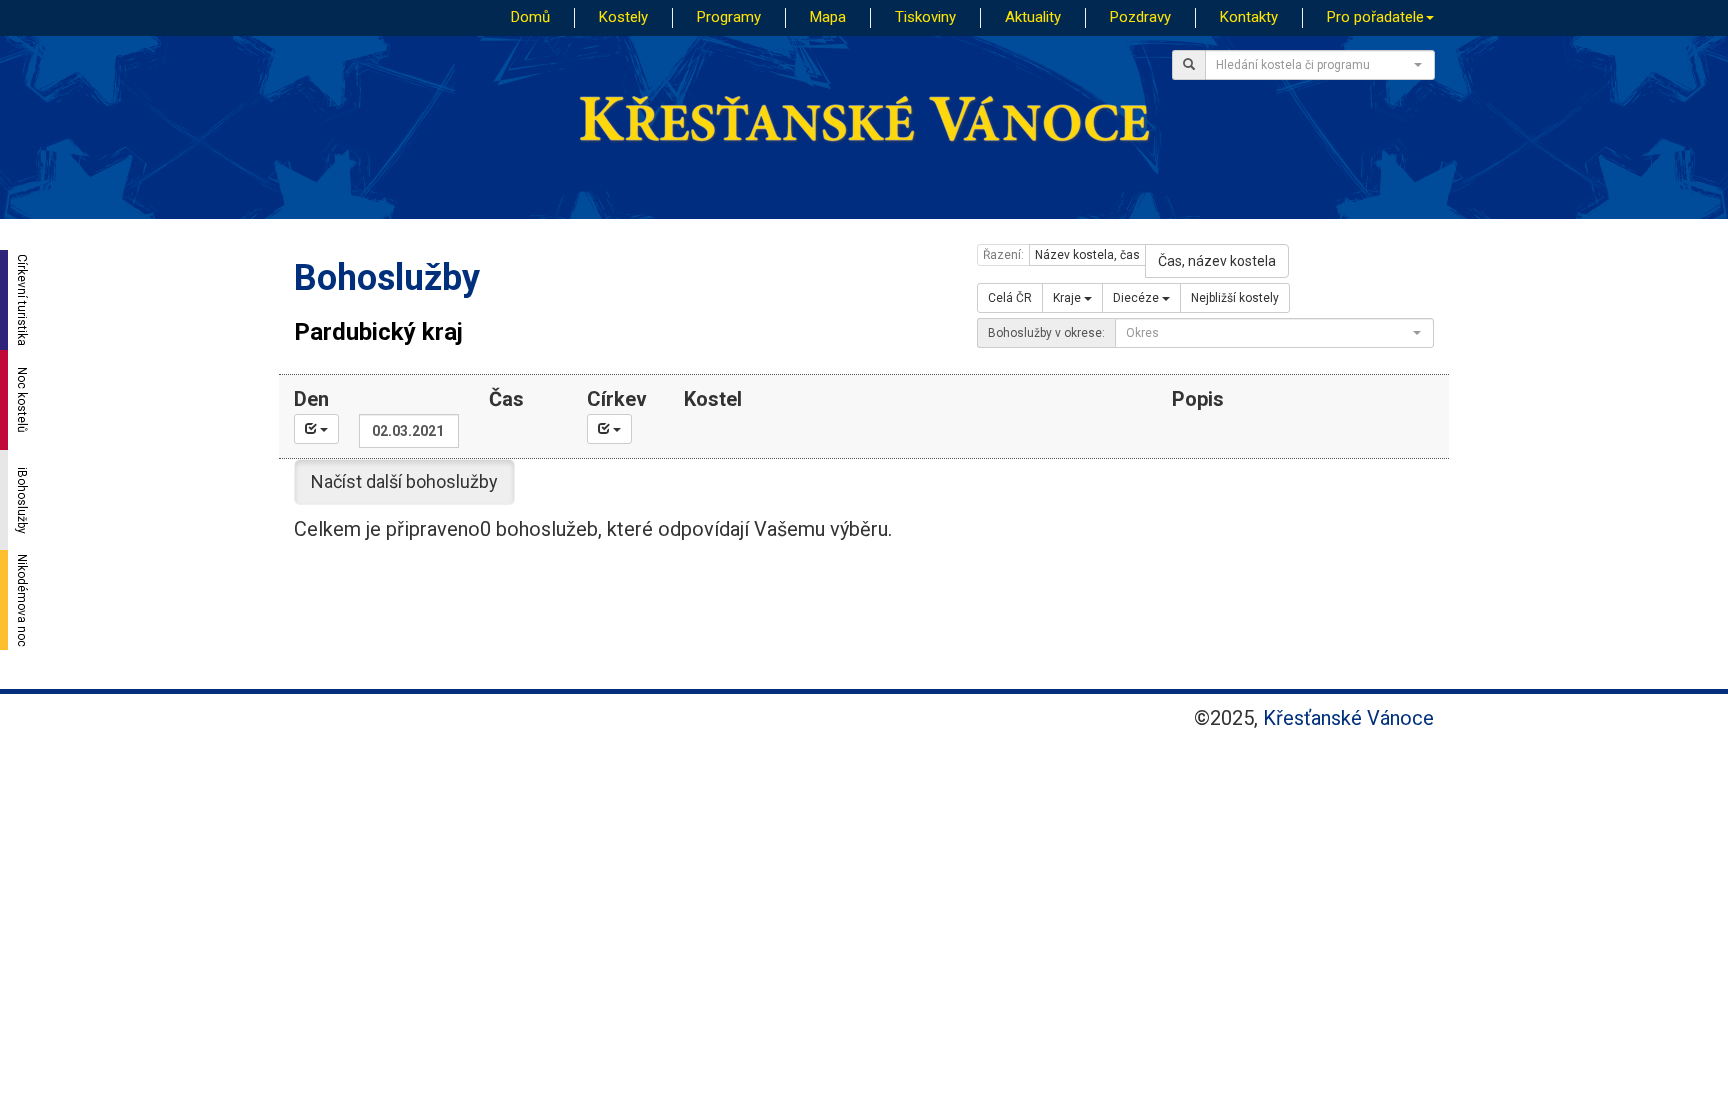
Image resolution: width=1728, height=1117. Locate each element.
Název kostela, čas (1087, 255)
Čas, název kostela (1217, 261)
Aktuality (1033, 17)
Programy (729, 17)
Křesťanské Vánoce (1348, 718)
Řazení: (1003, 255)
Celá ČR (1010, 298)
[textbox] (1314, 65)
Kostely (623, 17)
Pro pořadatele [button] (1375, 17)
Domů (530, 17)
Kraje (1068, 298)
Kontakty (1249, 17)
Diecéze (1137, 298)
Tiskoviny (925, 17)
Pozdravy (1140, 17)
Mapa (828, 17)
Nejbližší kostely (1235, 298)
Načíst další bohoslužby (404, 481)
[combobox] (1320, 65)
